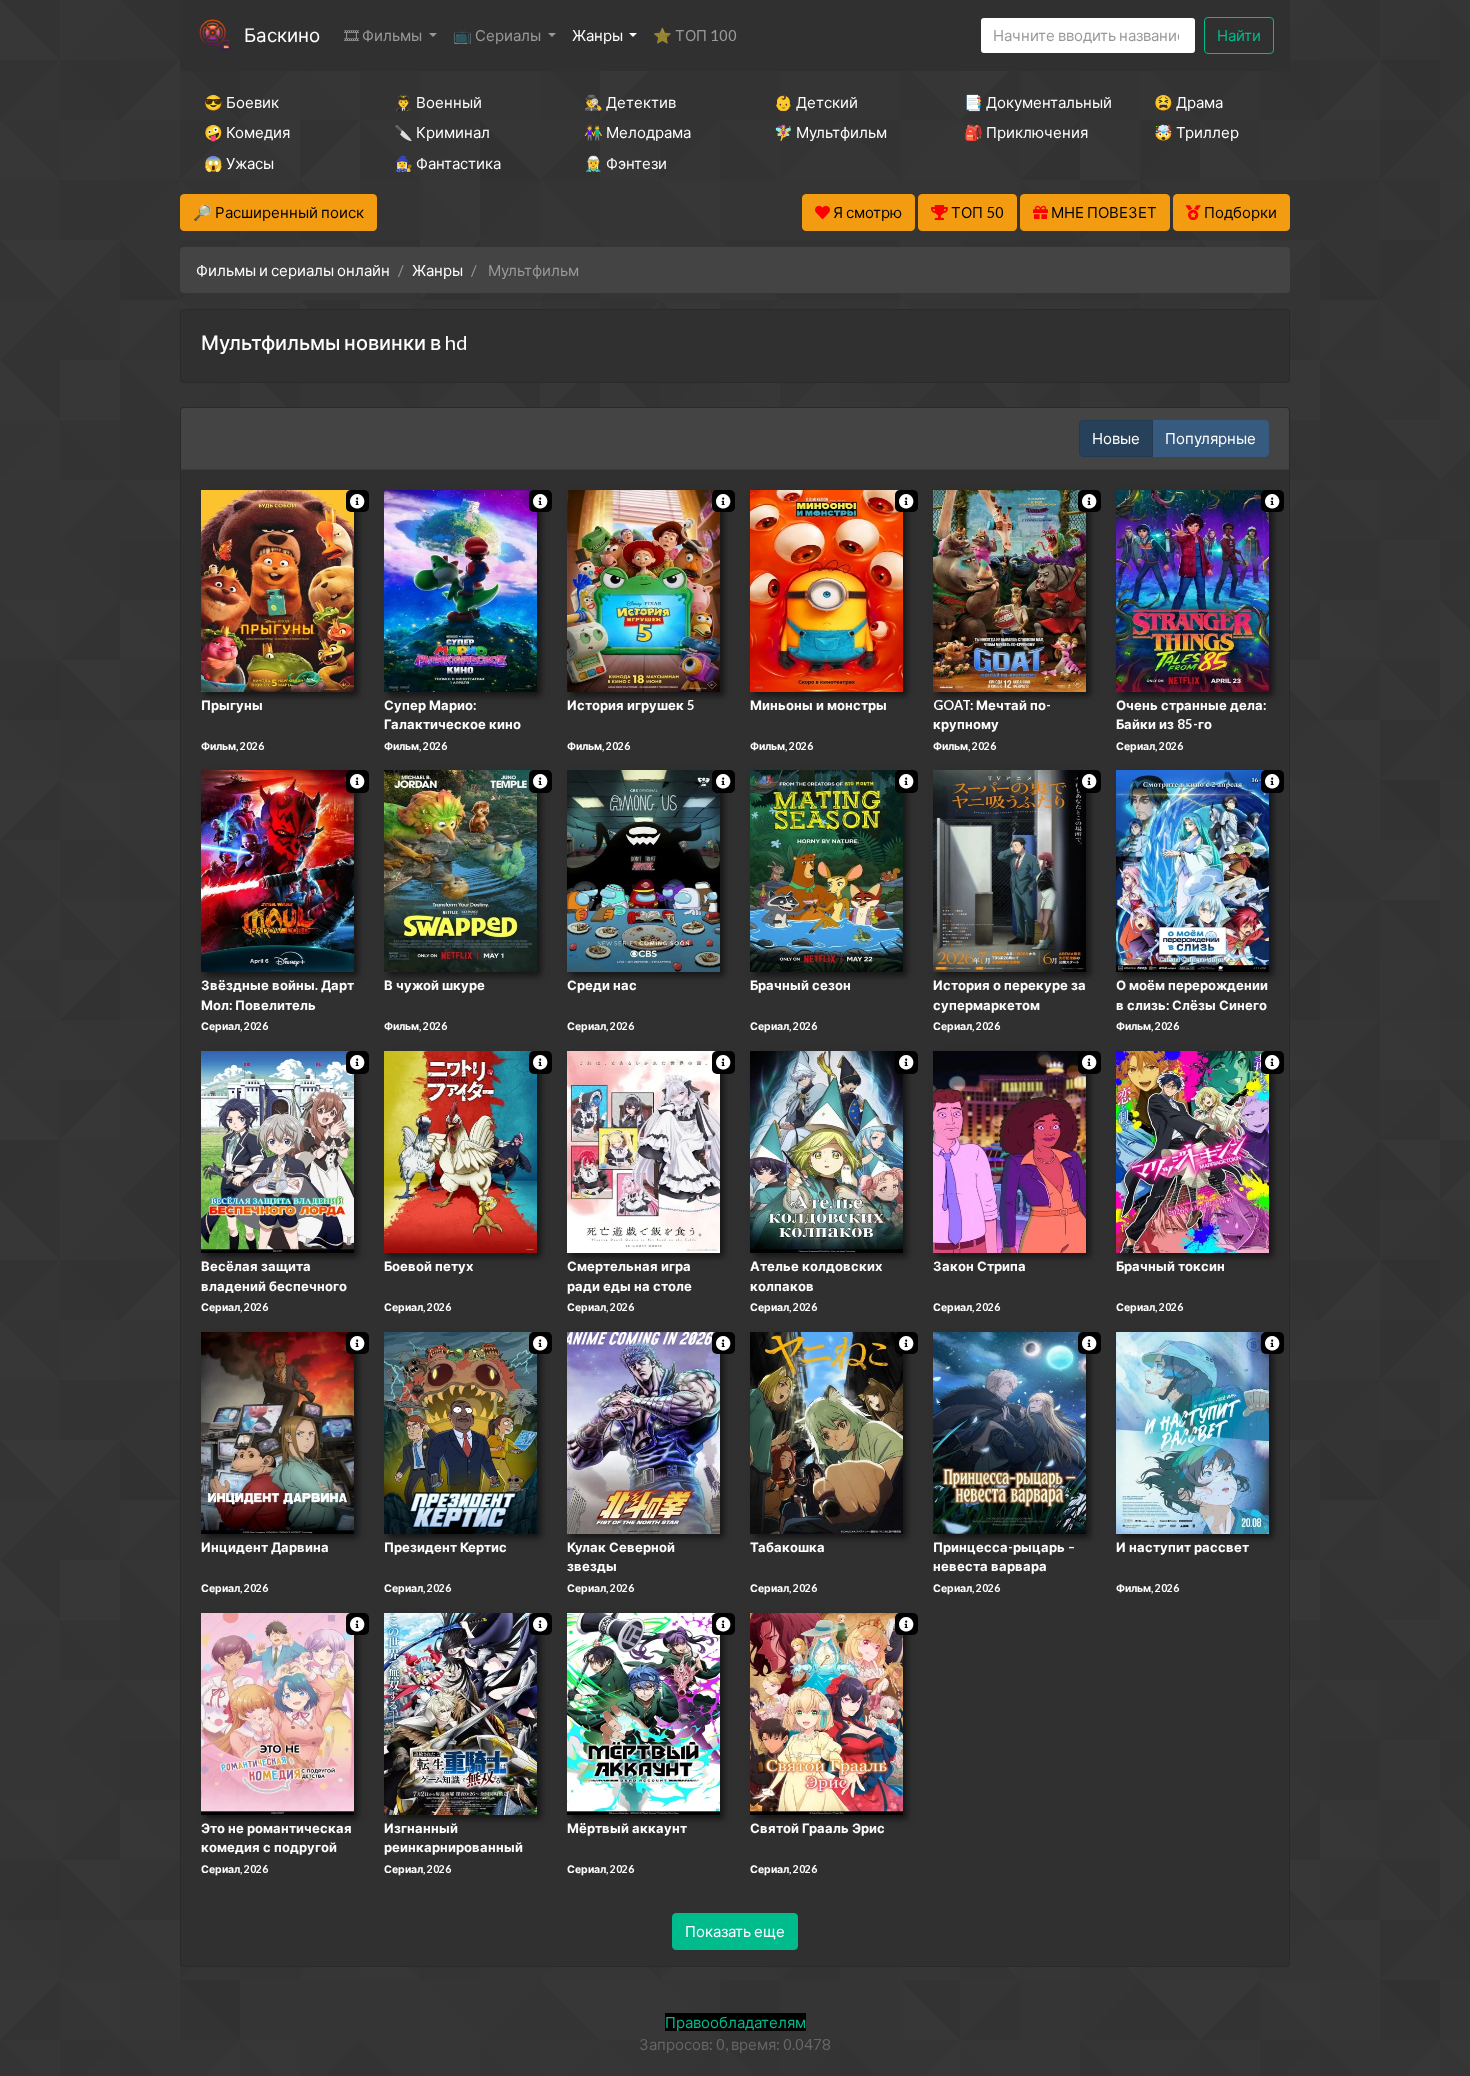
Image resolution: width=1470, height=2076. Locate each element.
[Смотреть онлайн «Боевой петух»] (460, 1150)
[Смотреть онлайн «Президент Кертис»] (460, 1431)
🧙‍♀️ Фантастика (447, 163)
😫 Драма (1188, 102)
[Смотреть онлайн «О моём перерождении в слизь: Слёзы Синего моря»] (1192, 870)
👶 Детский (816, 102)
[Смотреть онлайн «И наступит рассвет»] (1192, 1431)
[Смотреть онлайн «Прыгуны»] (277, 589)
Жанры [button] (599, 35)
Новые (1116, 438)
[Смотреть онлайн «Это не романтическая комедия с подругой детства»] (277, 1712)
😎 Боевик (241, 102)
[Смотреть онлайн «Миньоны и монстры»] (826, 589)
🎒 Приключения (1026, 132)
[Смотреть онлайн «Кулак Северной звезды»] (643, 1431)
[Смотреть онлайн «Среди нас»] (643, 870)
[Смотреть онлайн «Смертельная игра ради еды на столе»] (643, 1150)
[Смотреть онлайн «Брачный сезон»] (826, 870)
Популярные (1210, 438)
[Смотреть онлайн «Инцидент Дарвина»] (277, 1431)
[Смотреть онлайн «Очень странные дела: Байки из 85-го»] (1192, 589)
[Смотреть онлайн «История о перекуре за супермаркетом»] (1009, 870)
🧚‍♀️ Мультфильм (830, 132)
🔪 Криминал (442, 132)
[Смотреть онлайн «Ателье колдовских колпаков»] (826, 1150)
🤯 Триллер (1196, 132)
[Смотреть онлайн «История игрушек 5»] (643, 589)
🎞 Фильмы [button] (384, 35)
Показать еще (735, 1931)
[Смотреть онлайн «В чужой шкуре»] (460, 870)
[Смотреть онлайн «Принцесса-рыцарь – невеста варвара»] (1009, 1431)
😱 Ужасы (239, 163)
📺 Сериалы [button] (498, 35)
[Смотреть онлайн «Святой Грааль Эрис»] (826, 1712)
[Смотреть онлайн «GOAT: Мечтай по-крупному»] (1009, 589)
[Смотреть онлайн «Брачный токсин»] (1192, 1150)
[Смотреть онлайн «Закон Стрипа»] (1009, 1150)
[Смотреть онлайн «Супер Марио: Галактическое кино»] (460, 589)
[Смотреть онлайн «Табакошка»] (826, 1431)
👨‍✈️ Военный (438, 102)
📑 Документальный (1032, 102)
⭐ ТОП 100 (695, 35)
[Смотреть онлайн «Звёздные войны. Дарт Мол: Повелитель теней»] (277, 870)
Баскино (282, 34)
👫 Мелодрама (637, 132)
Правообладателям (735, 2022)
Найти (1239, 35)
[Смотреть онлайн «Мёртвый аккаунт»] (643, 1712)
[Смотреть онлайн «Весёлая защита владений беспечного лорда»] (277, 1150)
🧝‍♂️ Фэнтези (625, 163)
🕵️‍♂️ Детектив (630, 102)
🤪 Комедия (247, 132)
